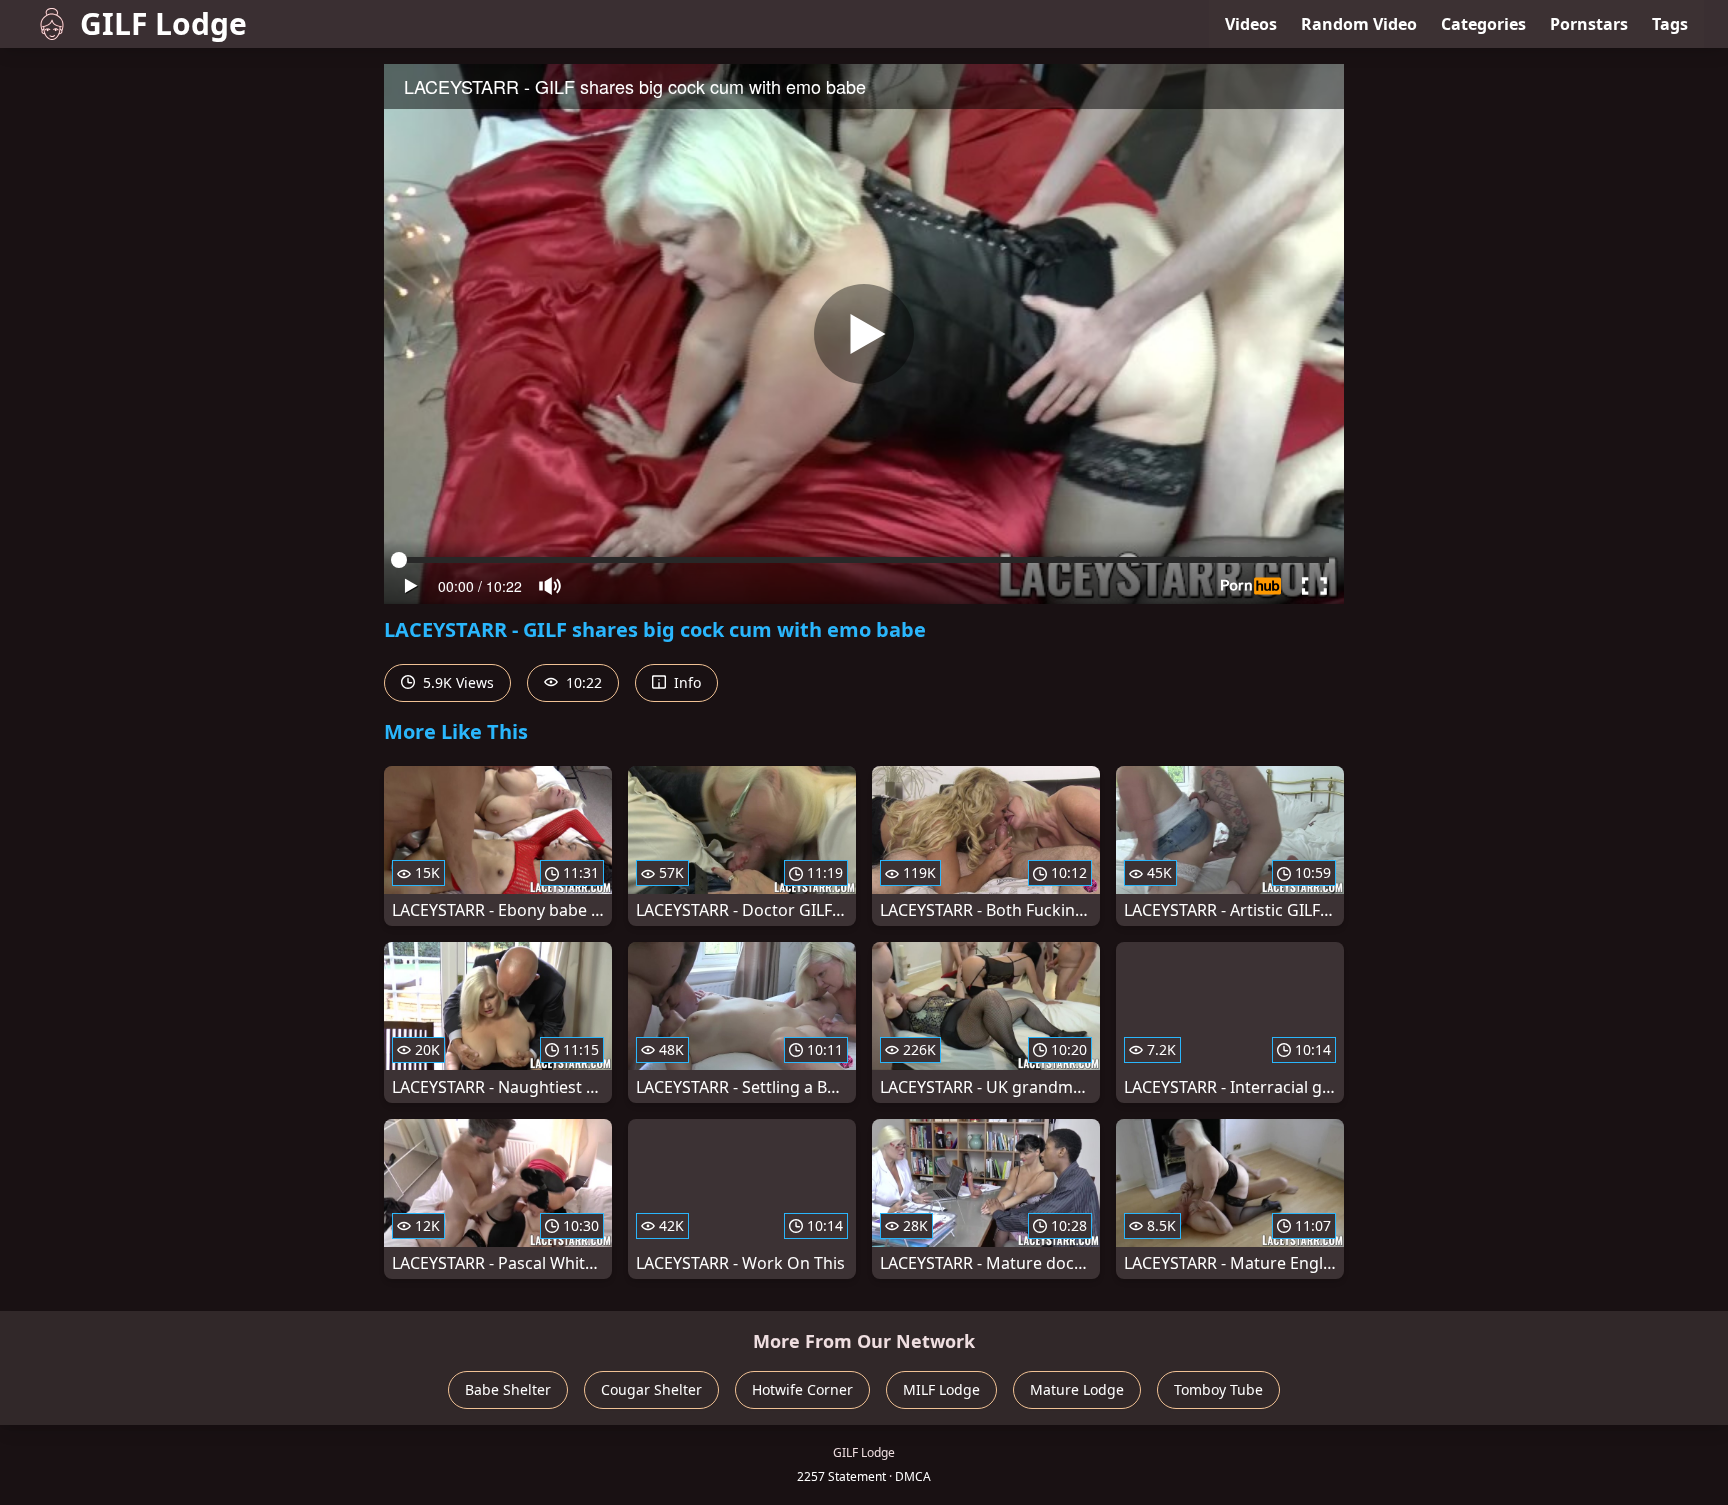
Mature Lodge (1077, 1389)
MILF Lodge (941, 1389)
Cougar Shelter (651, 1389)
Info (685, 682)
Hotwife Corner (802, 1389)
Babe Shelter (508, 1389)
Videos (1251, 24)
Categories (1483, 24)
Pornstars (1589, 24)
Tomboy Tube (1218, 1389)
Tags (1670, 24)
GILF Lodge (163, 23)
